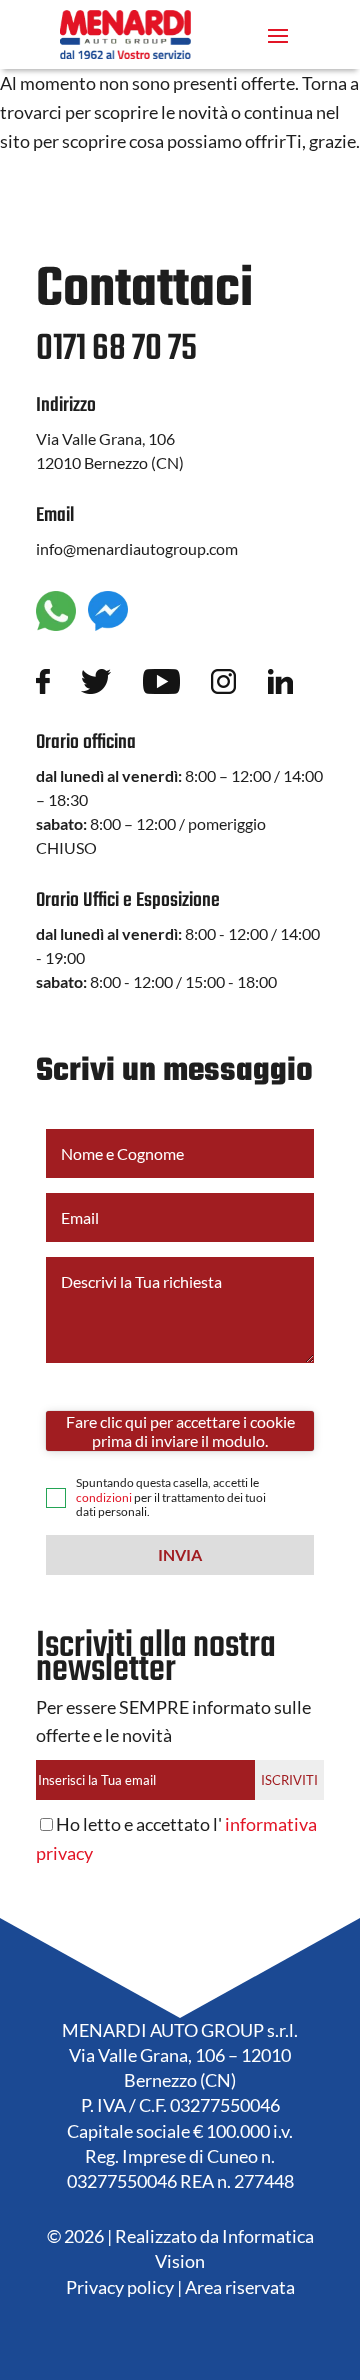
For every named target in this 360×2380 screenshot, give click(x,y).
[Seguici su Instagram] (239, 685)
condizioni (104, 1497)
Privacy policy (120, 2287)
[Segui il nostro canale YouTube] (177, 685)
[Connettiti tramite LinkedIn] (296, 685)
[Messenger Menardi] (108, 624)
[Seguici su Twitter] (111, 685)
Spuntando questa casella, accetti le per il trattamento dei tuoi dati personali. (171, 1497)
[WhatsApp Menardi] (56, 624)
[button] (180, 1555)
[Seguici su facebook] (58, 685)
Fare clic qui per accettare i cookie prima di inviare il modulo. (180, 1431)
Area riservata (240, 2287)
